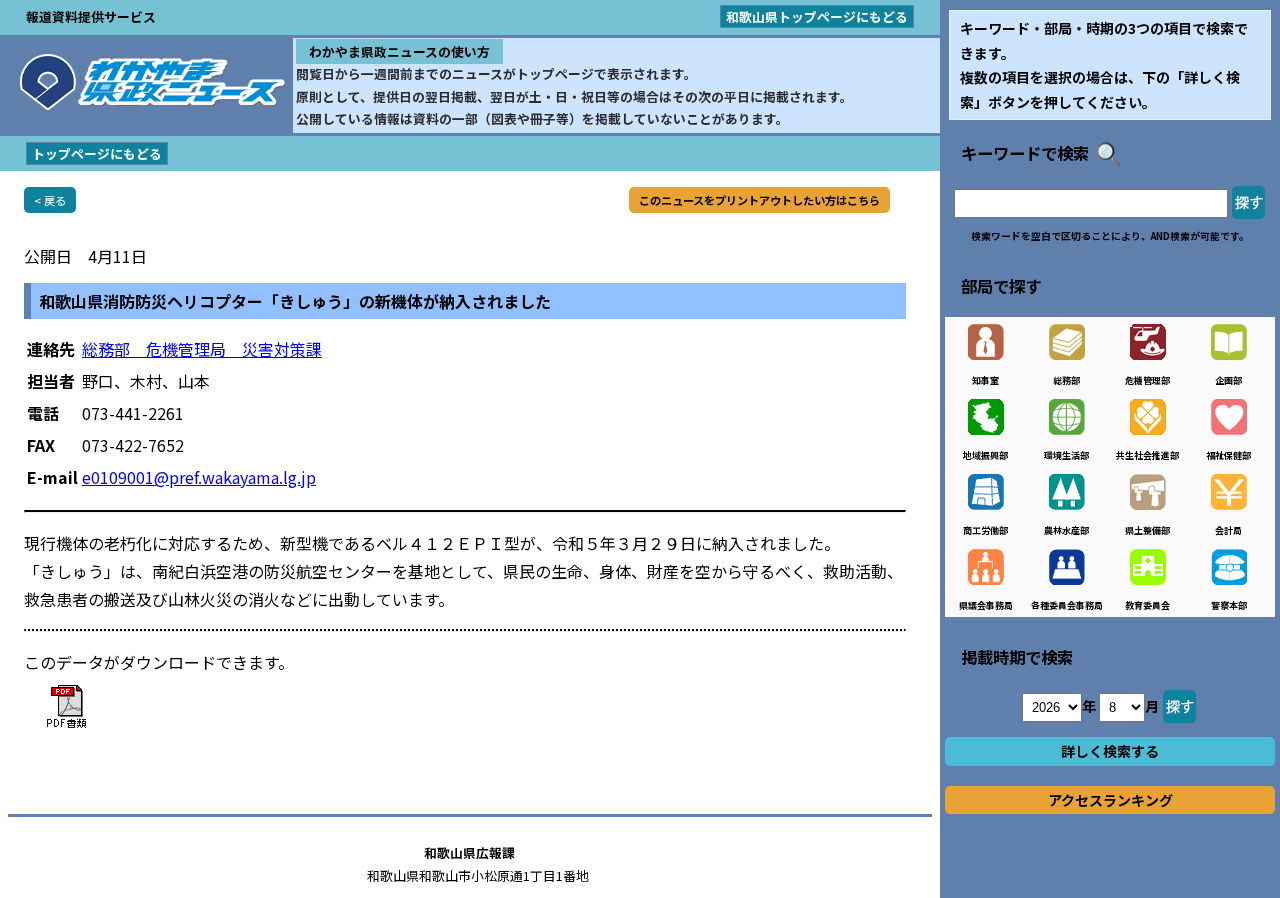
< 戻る (50, 200)
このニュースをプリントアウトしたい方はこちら (759, 200)
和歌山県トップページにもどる (817, 16)
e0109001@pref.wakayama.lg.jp (199, 477)
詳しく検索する (1110, 751)
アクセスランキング (1110, 800)
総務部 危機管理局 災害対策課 (202, 349)
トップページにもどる (97, 153)
